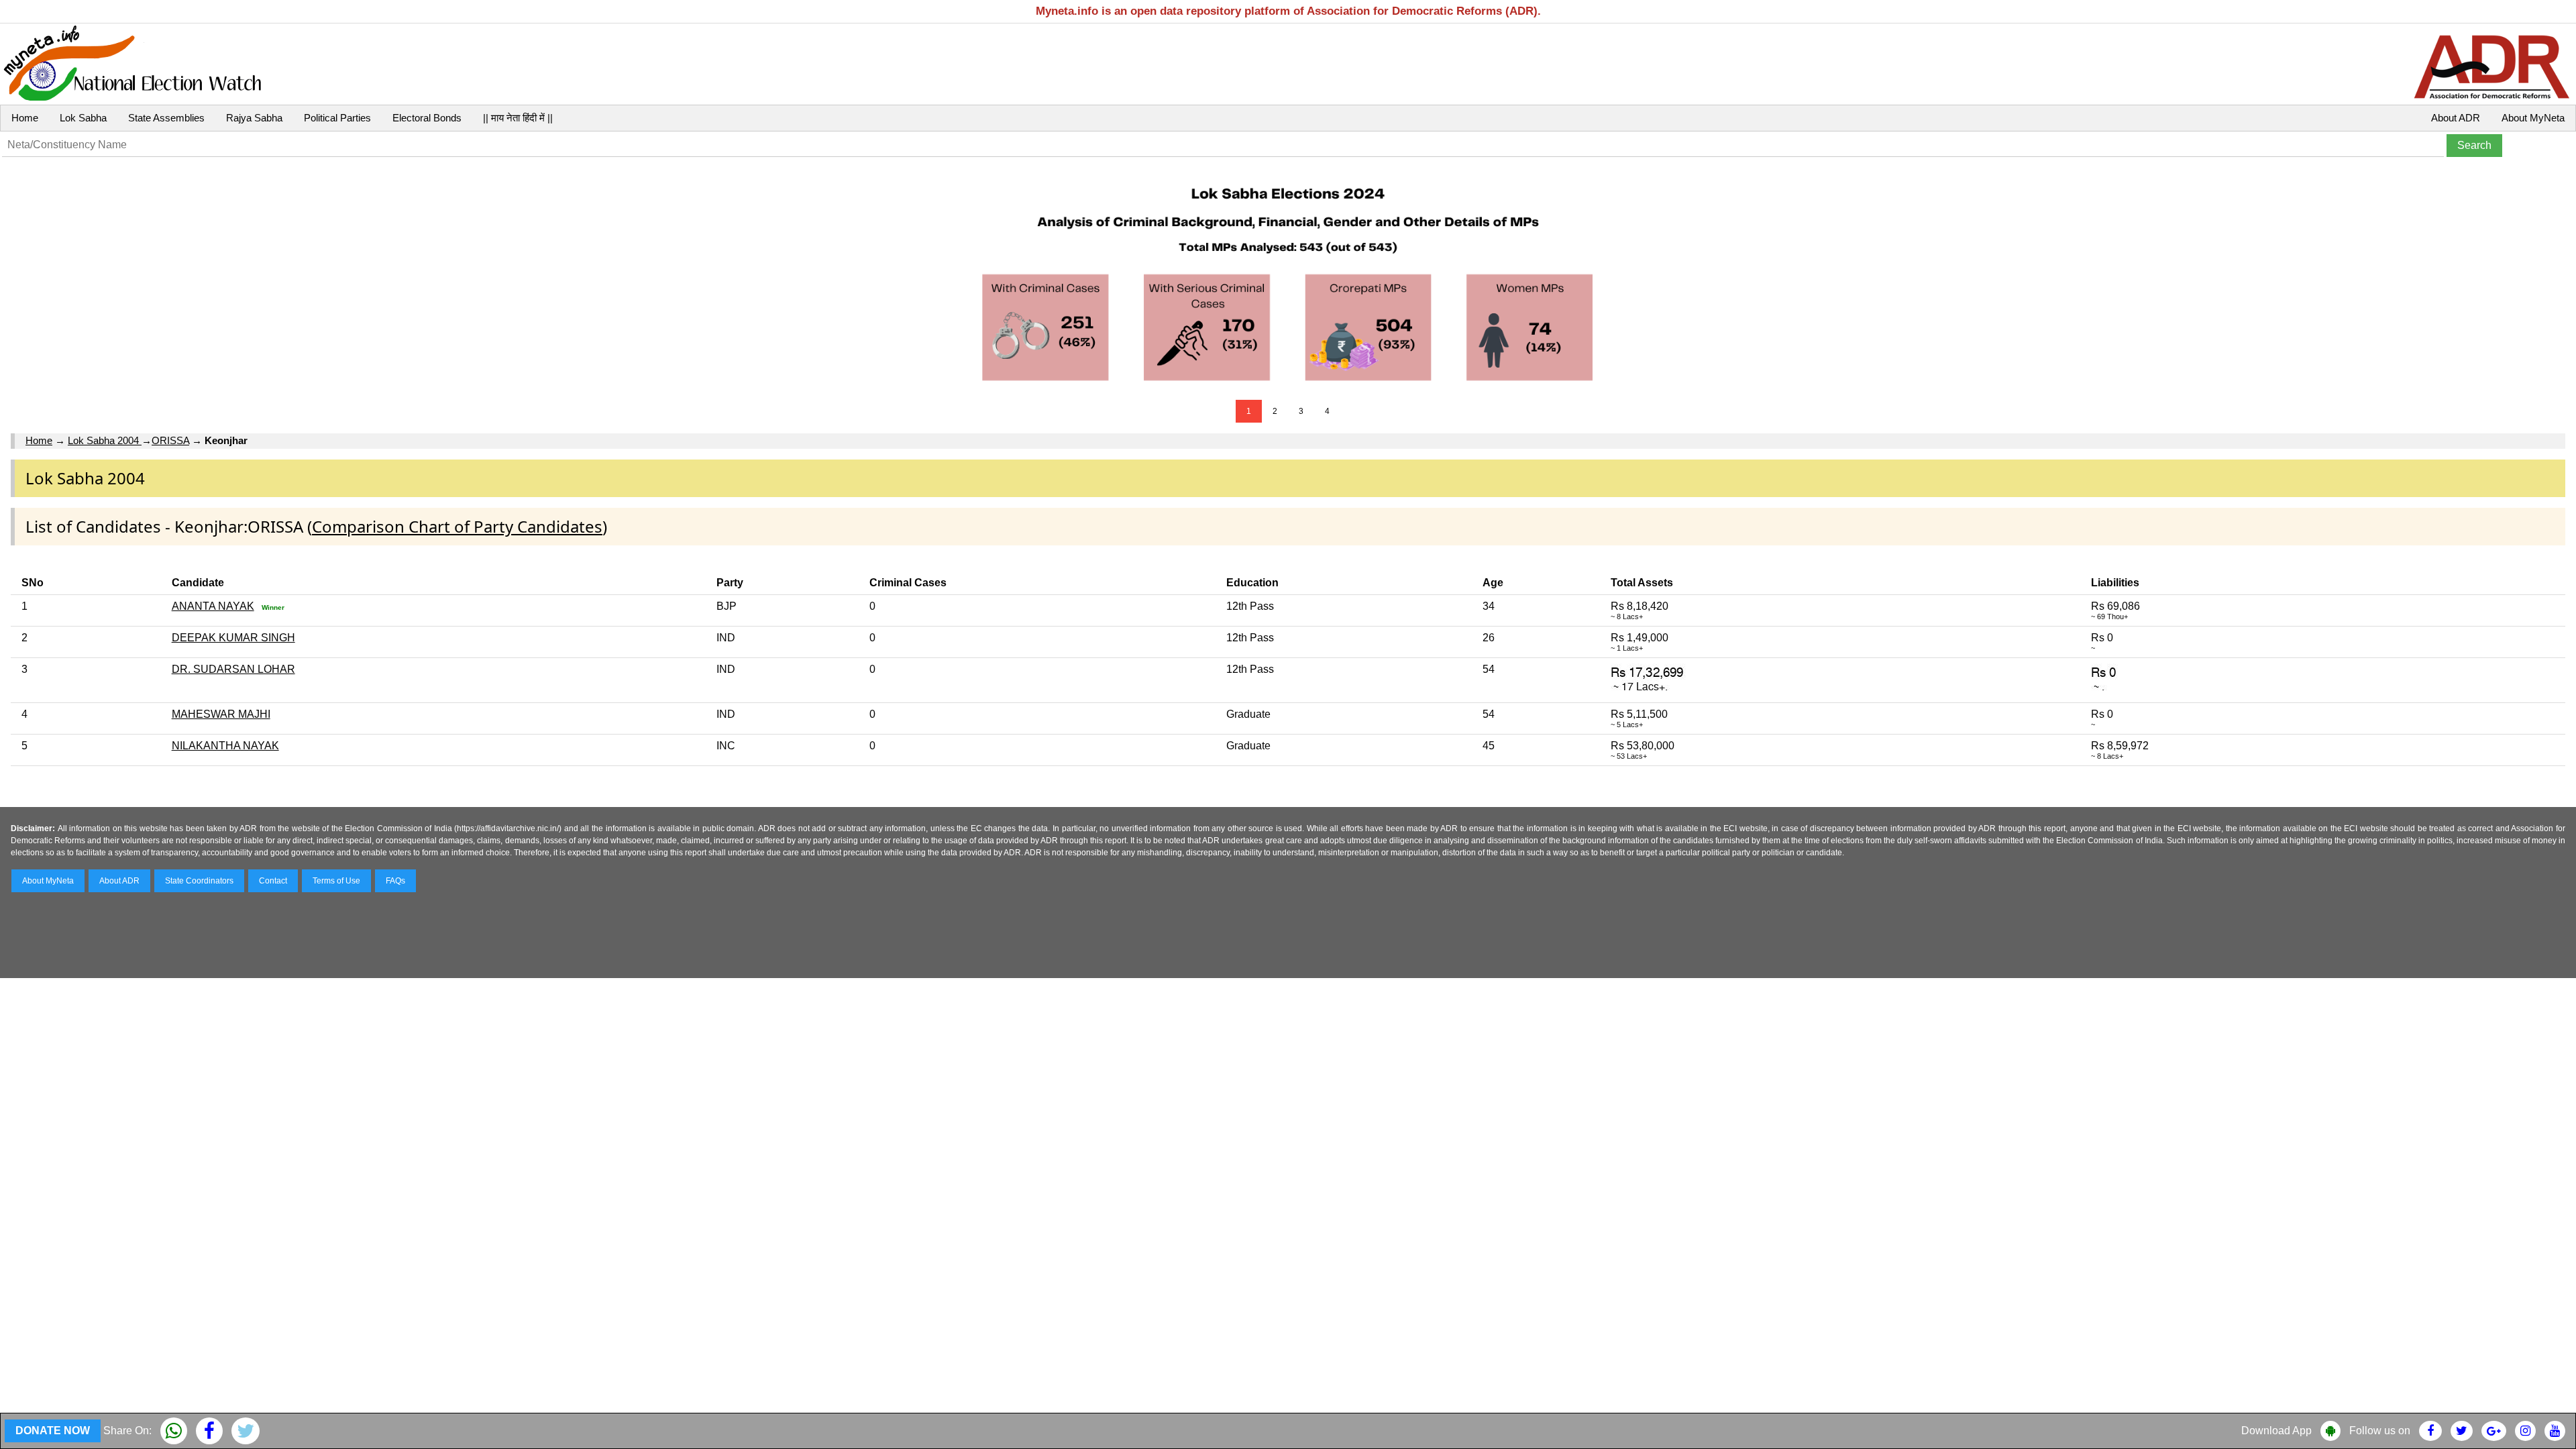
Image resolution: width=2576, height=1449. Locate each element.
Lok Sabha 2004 (105, 440)
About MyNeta (2533, 118)
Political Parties (337, 118)
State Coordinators (199, 881)
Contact (273, 881)
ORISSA (170, 440)
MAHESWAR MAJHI (221, 714)
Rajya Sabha (254, 118)
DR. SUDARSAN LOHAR (233, 669)
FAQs (395, 881)
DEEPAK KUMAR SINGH (233, 638)
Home (25, 118)
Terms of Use (336, 881)
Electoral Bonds (427, 118)
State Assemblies (166, 118)
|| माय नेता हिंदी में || (518, 118)
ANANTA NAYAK (213, 606)
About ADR (2456, 118)
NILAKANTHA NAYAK (225, 746)
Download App (2276, 1431)
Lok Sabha (83, 118)
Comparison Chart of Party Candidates (457, 526)
